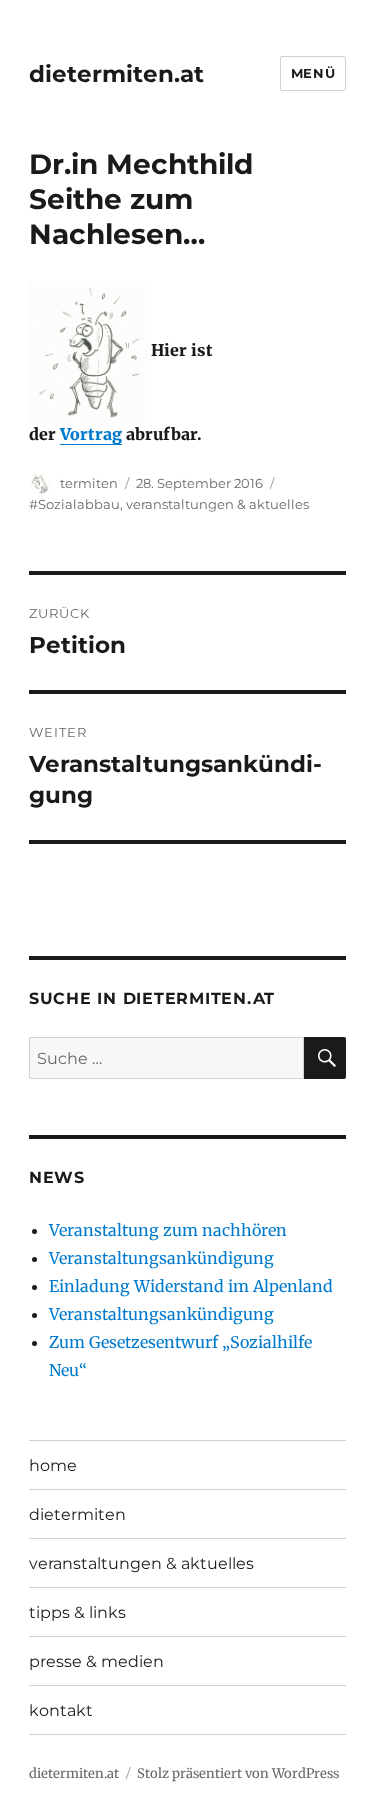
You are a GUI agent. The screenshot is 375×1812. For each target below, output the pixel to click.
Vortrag (91, 434)
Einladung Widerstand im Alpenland (191, 1286)
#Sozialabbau (74, 504)
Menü (313, 73)
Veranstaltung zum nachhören (168, 1230)
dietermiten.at (116, 74)
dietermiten (77, 1514)
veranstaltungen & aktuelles (217, 504)
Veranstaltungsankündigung (161, 1258)
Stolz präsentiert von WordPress (238, 1773)
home (53, 1465)
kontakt (61, 1710)
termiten (89, 483)
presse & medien (96, 1661)
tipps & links (77, 1612)
